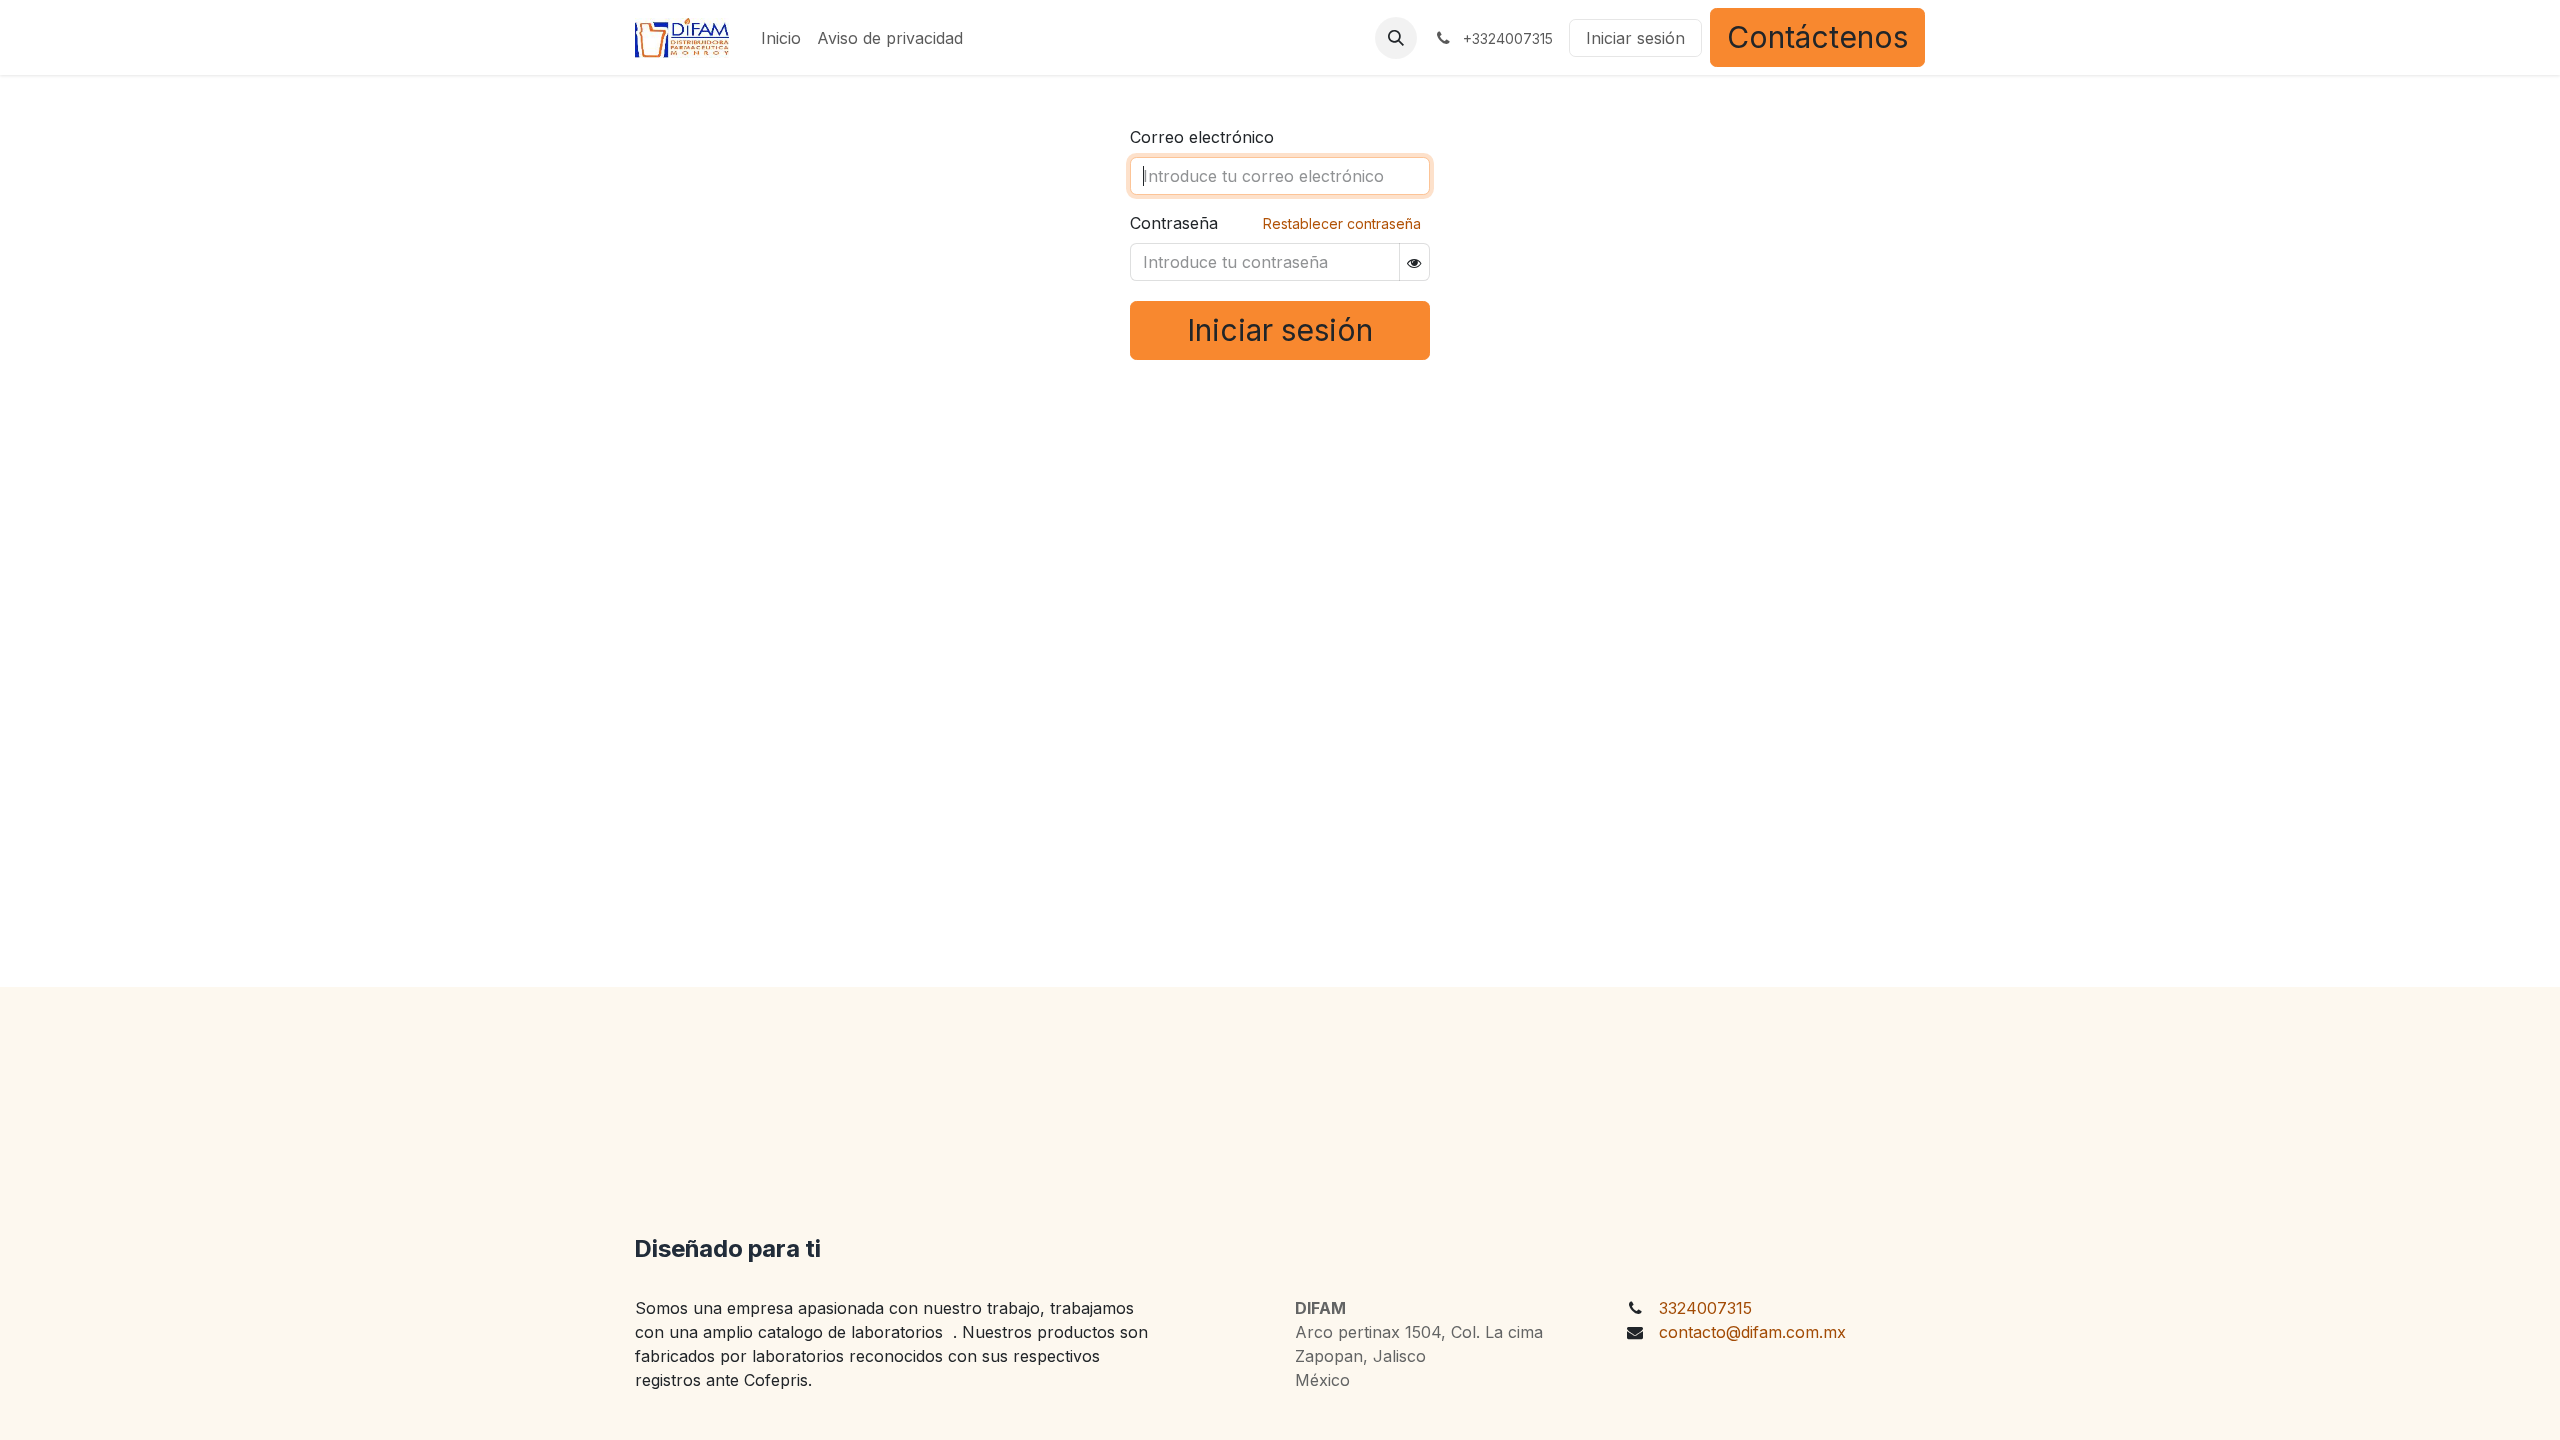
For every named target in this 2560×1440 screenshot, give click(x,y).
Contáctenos (1817, 37)
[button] (1396, 38)
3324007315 (1705, 1308)
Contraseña (1174, 223)
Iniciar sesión (1635, 38)
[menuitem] (781, 38)
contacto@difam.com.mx (1752, 1332)
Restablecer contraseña (1342, 223)
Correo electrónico (1202, 137)
